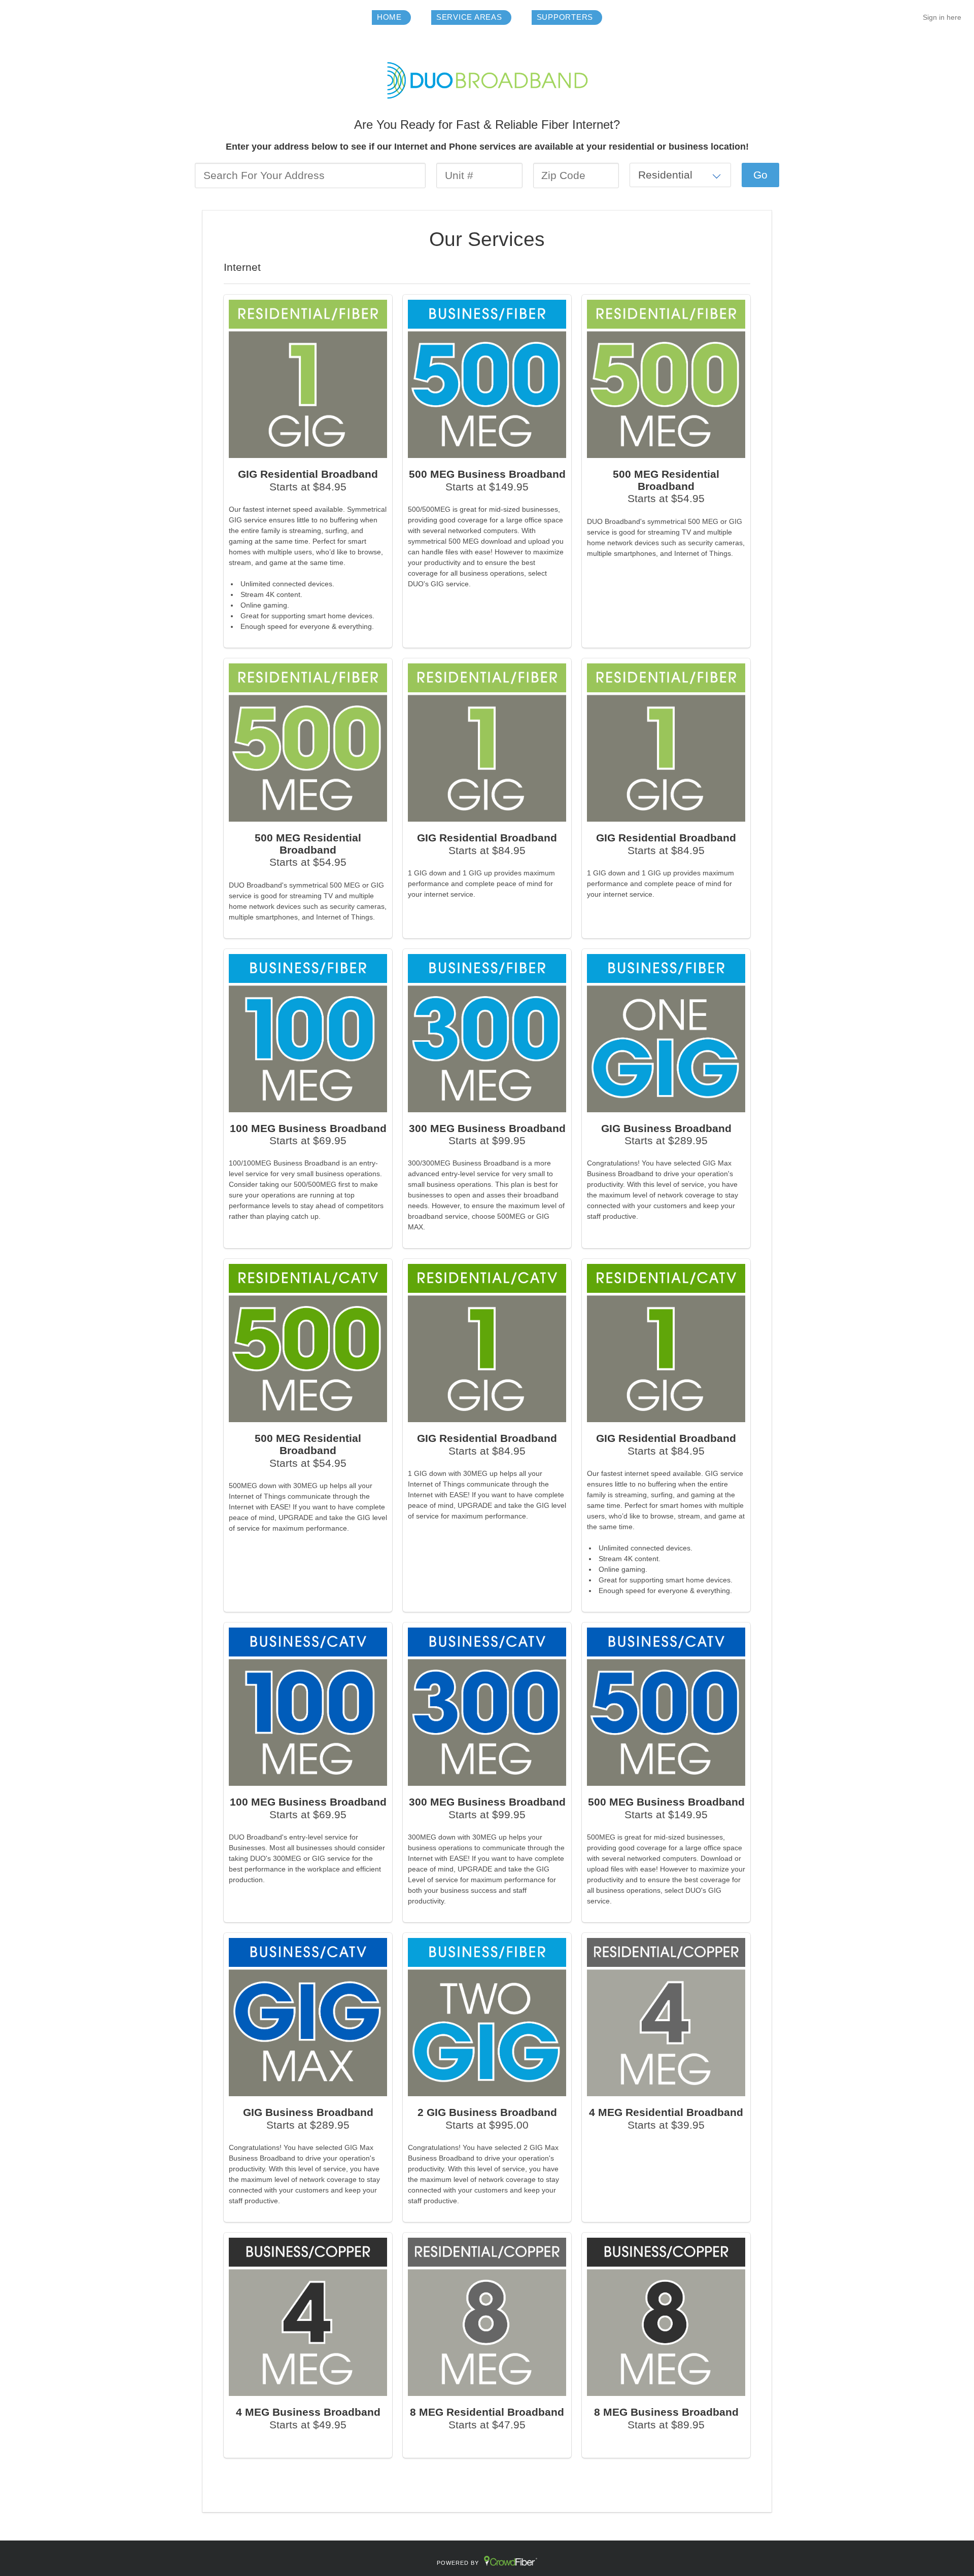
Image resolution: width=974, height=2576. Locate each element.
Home (389, 17)
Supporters (565, 17)
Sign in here (942, 17)
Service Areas (469, 17)
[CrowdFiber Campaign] (487, 80)
